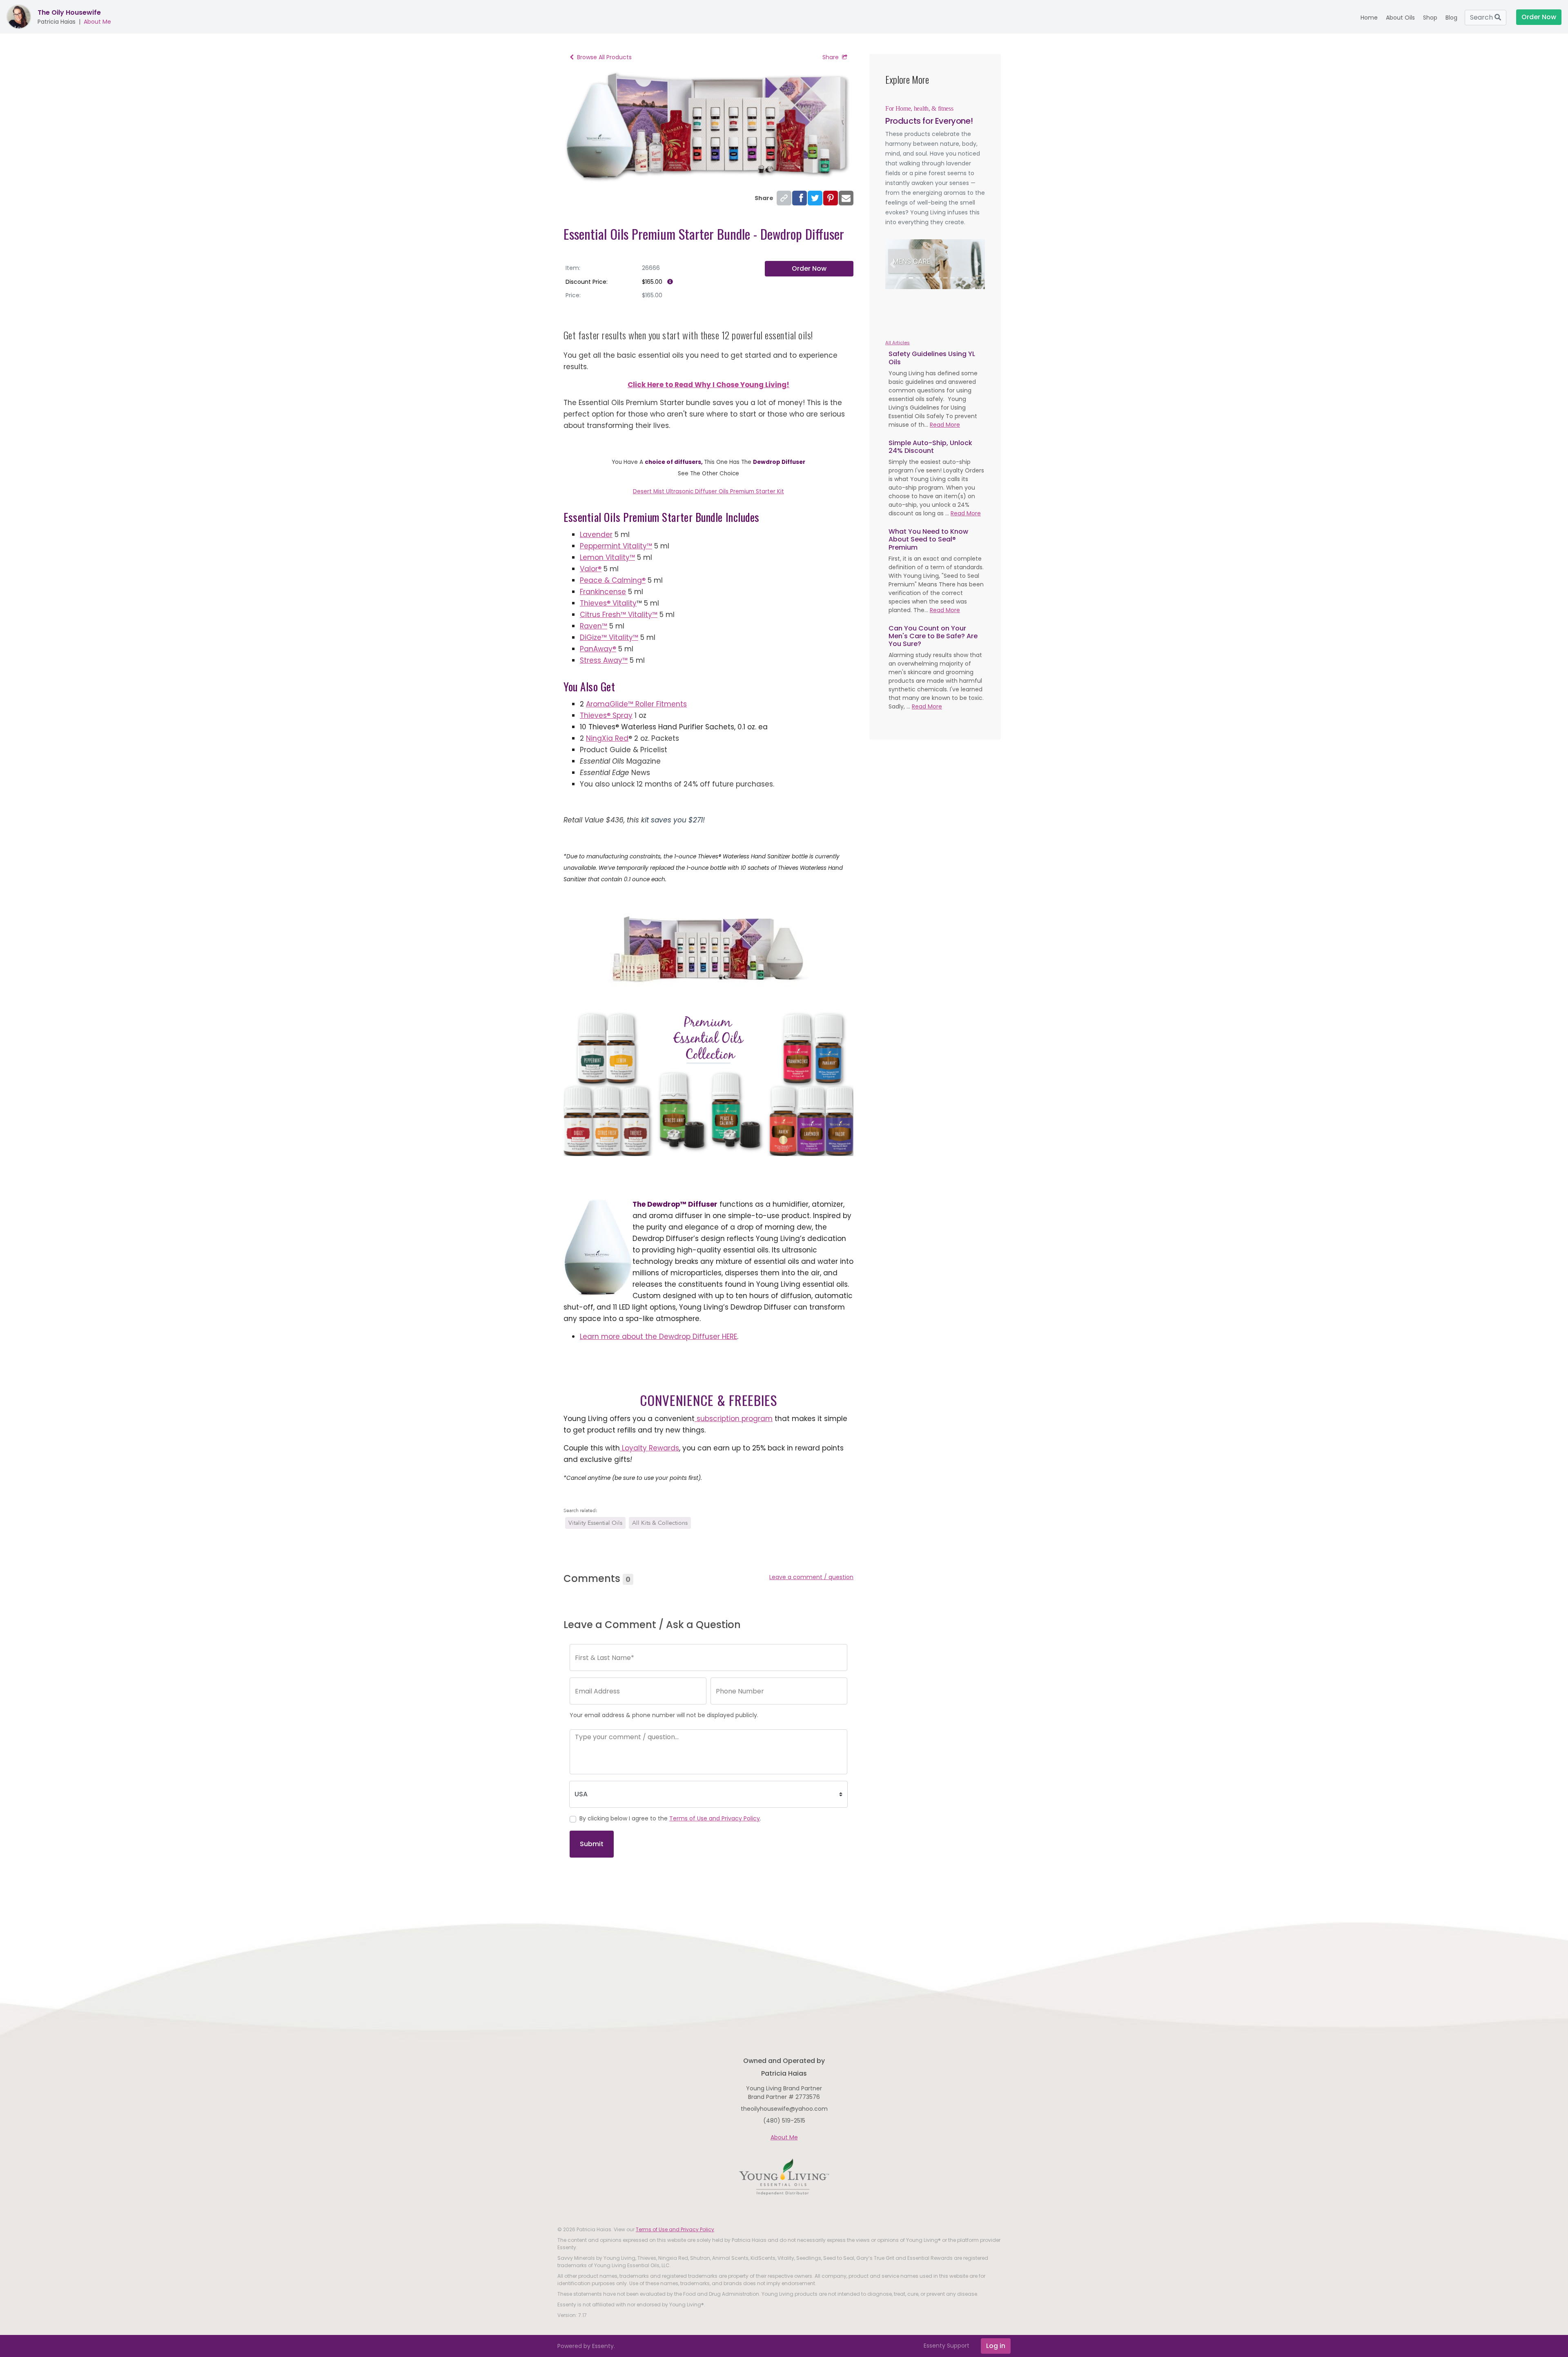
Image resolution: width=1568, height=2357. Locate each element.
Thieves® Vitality (608, 603)
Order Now (809, 268)
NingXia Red (607, 738)
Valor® (591, 569)
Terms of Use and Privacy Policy (715, 1818)
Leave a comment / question (811, 1577)
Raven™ (594, 626)
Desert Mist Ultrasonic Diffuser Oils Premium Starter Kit (708, 491)
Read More (945, 425)
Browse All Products (604, 57)
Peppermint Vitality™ (616, 546)
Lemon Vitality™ (607, 557)
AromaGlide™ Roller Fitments (636, 704)
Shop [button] (1430, 18)
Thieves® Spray (606, 715)
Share (831, 57)
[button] (893, 264)
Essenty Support (947, 2346)
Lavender (596, 535)
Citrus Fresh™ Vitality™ (619, 615)
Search (1482, 17)
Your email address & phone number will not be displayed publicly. (664, 1715)
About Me (97, 22)
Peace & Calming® (613, 580)
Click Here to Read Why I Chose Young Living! (708, 385)
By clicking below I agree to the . (670, 1818)
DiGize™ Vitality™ (609, 637)
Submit (592, 1844)
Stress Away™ (604, 660)
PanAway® (598, 649)
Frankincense (603, 592)
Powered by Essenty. (586, 2346)
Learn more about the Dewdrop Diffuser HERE (658, 1337)
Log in (996, 2346)
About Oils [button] (1400, 18)
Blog (1451, 18)
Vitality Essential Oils (595, 1523)
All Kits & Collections (660, 1523)
